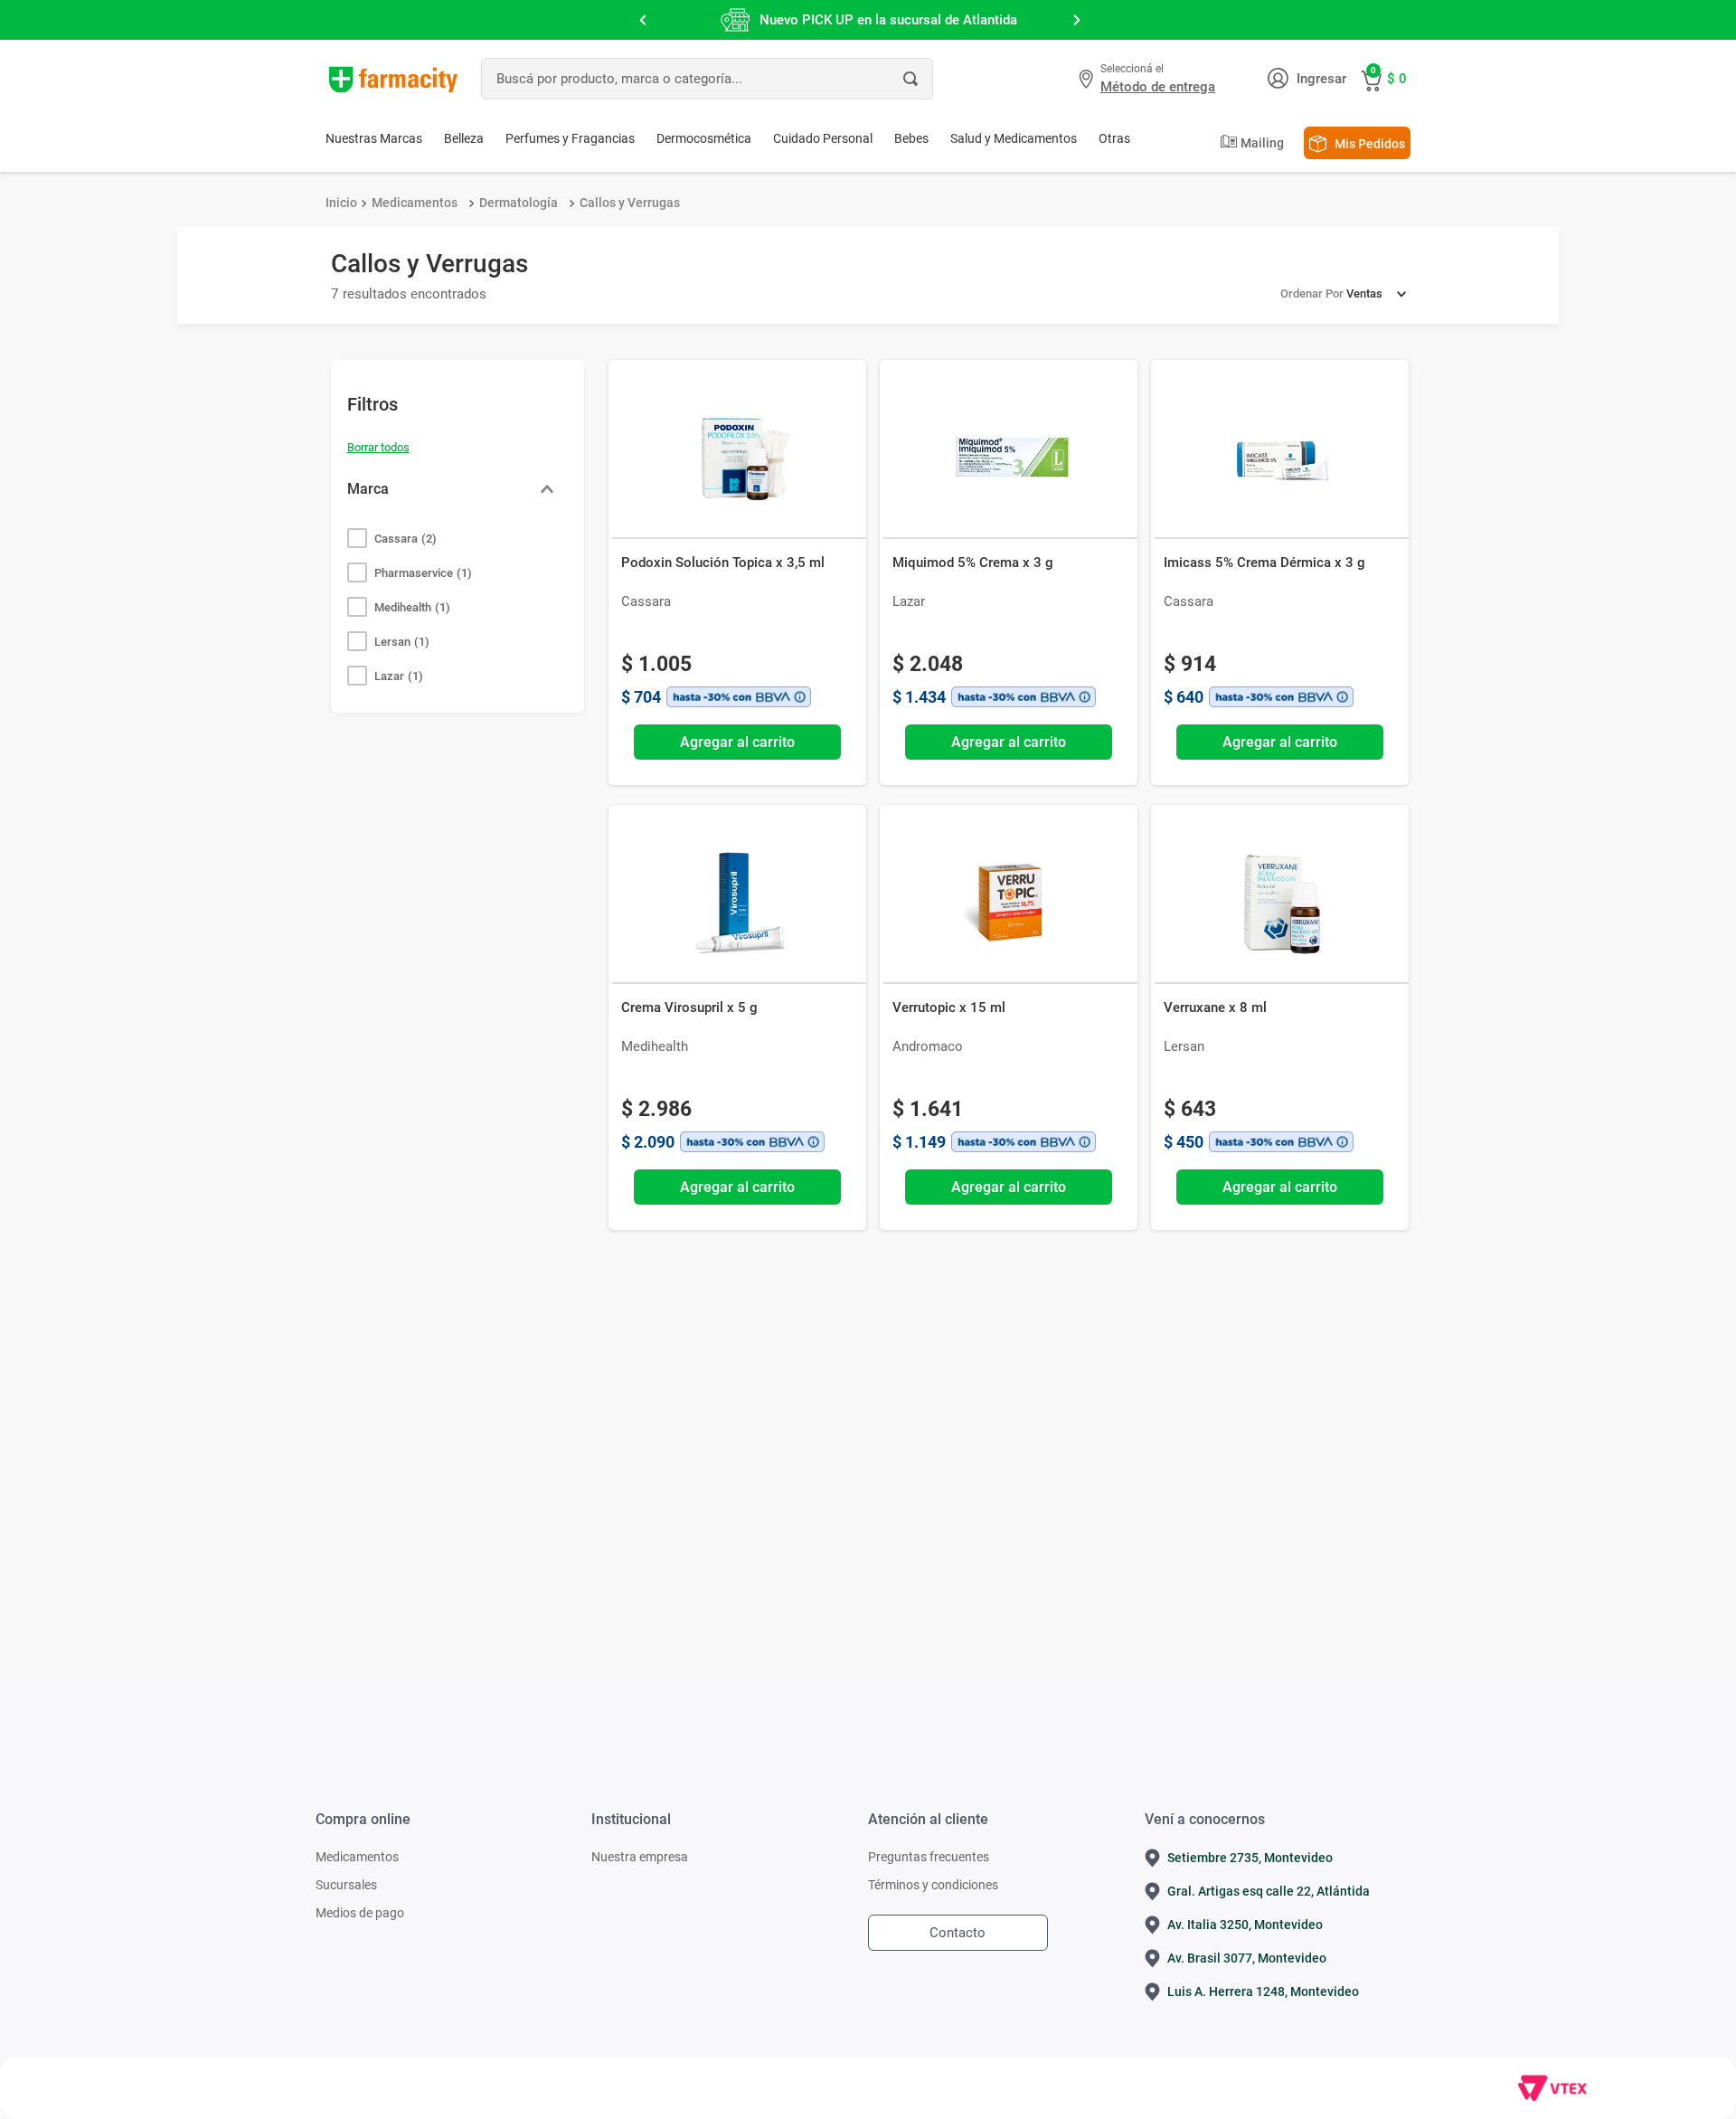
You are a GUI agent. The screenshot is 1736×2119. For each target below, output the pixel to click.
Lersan (402, 642)
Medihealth (412, 607)
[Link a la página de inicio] (341, 203)
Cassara (406, 539)
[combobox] (707, 79)
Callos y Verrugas (630, 203)
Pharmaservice (423, 573)
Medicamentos (415, 203)
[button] (1149, 79)
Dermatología (519, 203)
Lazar (399, 676)
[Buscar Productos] (910, 79)
